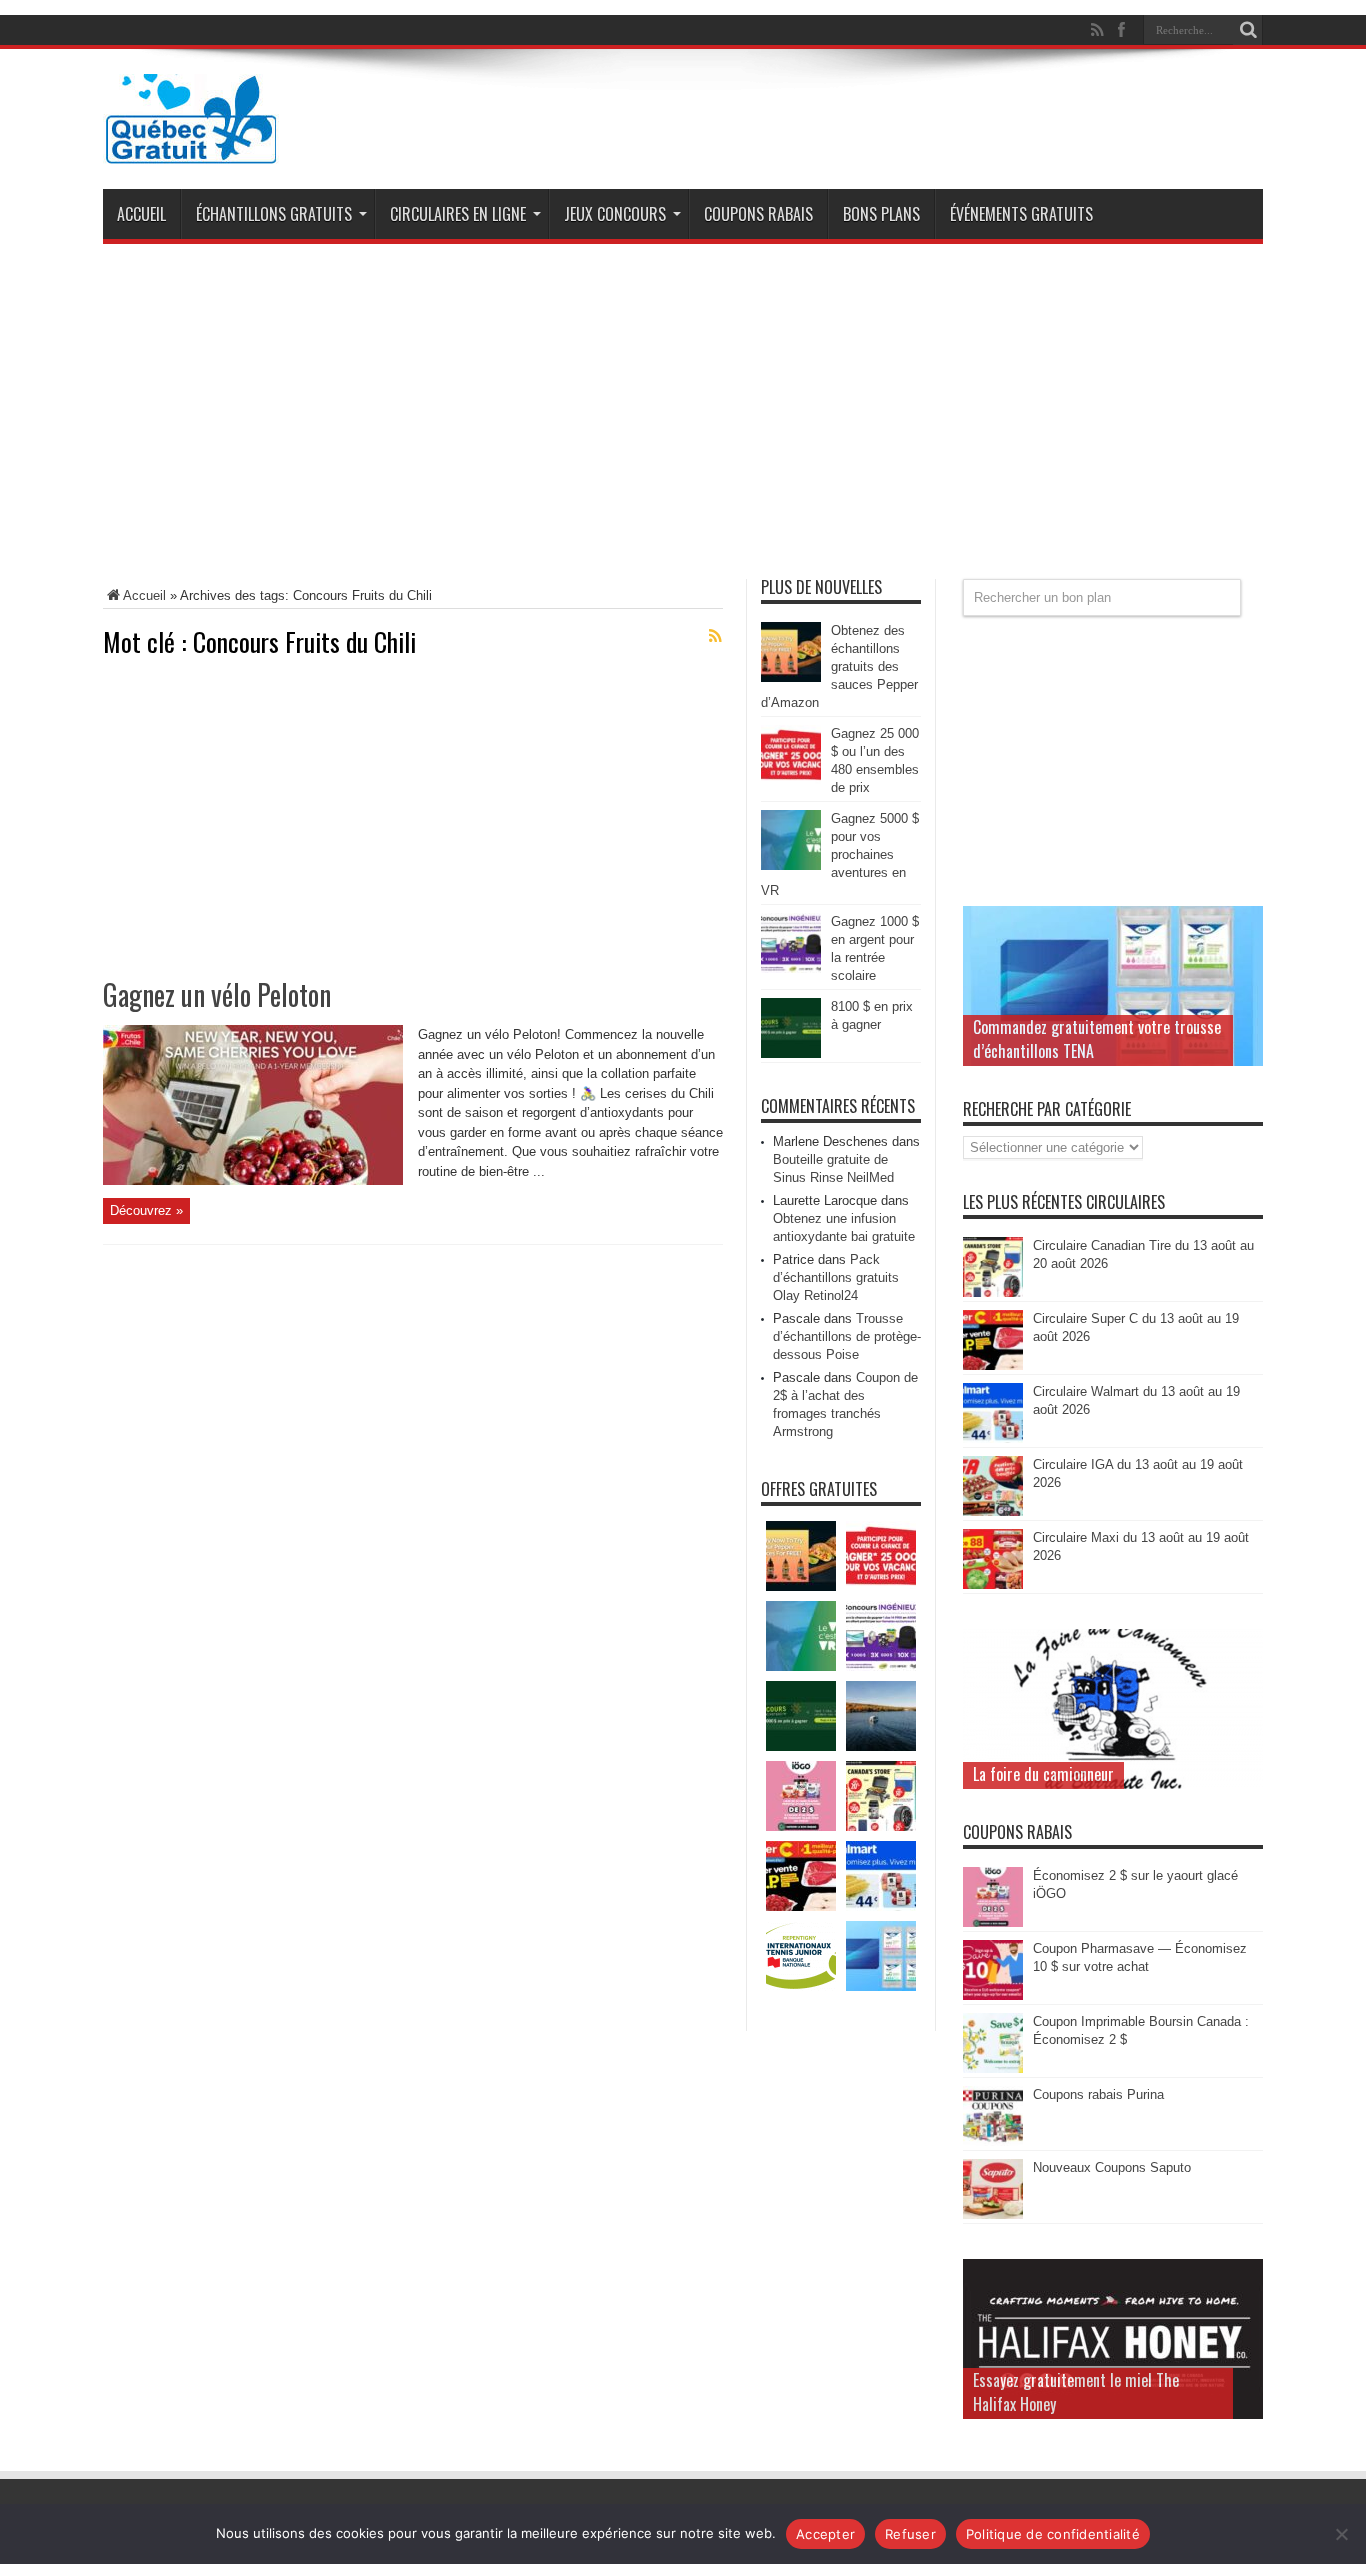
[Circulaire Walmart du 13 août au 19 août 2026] (993, 1438)
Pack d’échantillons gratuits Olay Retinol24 (836, 1277)
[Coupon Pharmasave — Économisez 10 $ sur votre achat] (993, 1995)
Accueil (141, 214)
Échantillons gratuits (274, 214)
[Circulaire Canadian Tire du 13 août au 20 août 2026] (993, 1292)
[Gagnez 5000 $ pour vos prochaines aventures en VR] (791, 865)
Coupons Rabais (758, 214)
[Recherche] (1248, 30)
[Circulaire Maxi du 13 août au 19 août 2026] (993, 1584)
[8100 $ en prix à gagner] (791, 1053)
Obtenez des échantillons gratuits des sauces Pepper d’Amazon (839, 666)
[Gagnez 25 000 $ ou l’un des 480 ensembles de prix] (791, 780)
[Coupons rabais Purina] (993, 2141)
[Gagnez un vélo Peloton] (253, 1180)
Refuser (910, 2534)
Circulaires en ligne (458, 214)
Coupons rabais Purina (1098, 2094)
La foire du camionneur (1043, 1774)
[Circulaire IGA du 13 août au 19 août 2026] (993, 1511)
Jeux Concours (615, 214)
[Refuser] (1341, 2534)
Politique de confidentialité (1053, 2534)
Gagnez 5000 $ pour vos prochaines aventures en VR (840, 854)
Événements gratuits (1021, 214)
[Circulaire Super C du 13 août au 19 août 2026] (993, 1365)
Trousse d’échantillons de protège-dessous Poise (847, 1336)
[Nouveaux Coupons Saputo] (993, 2214)
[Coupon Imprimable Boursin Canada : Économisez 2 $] (993, 2068)
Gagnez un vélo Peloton (217, 994)
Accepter (825, 2534)
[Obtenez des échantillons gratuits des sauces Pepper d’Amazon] (791, 677)
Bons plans (881, 214)
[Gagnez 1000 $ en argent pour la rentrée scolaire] (791, 968)
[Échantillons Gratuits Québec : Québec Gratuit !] (191, 149)
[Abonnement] (715, 636)
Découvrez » (146, 1210)
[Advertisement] (683, 419)
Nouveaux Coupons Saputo (1112, 2167)
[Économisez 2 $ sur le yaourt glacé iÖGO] (993, 1922)
